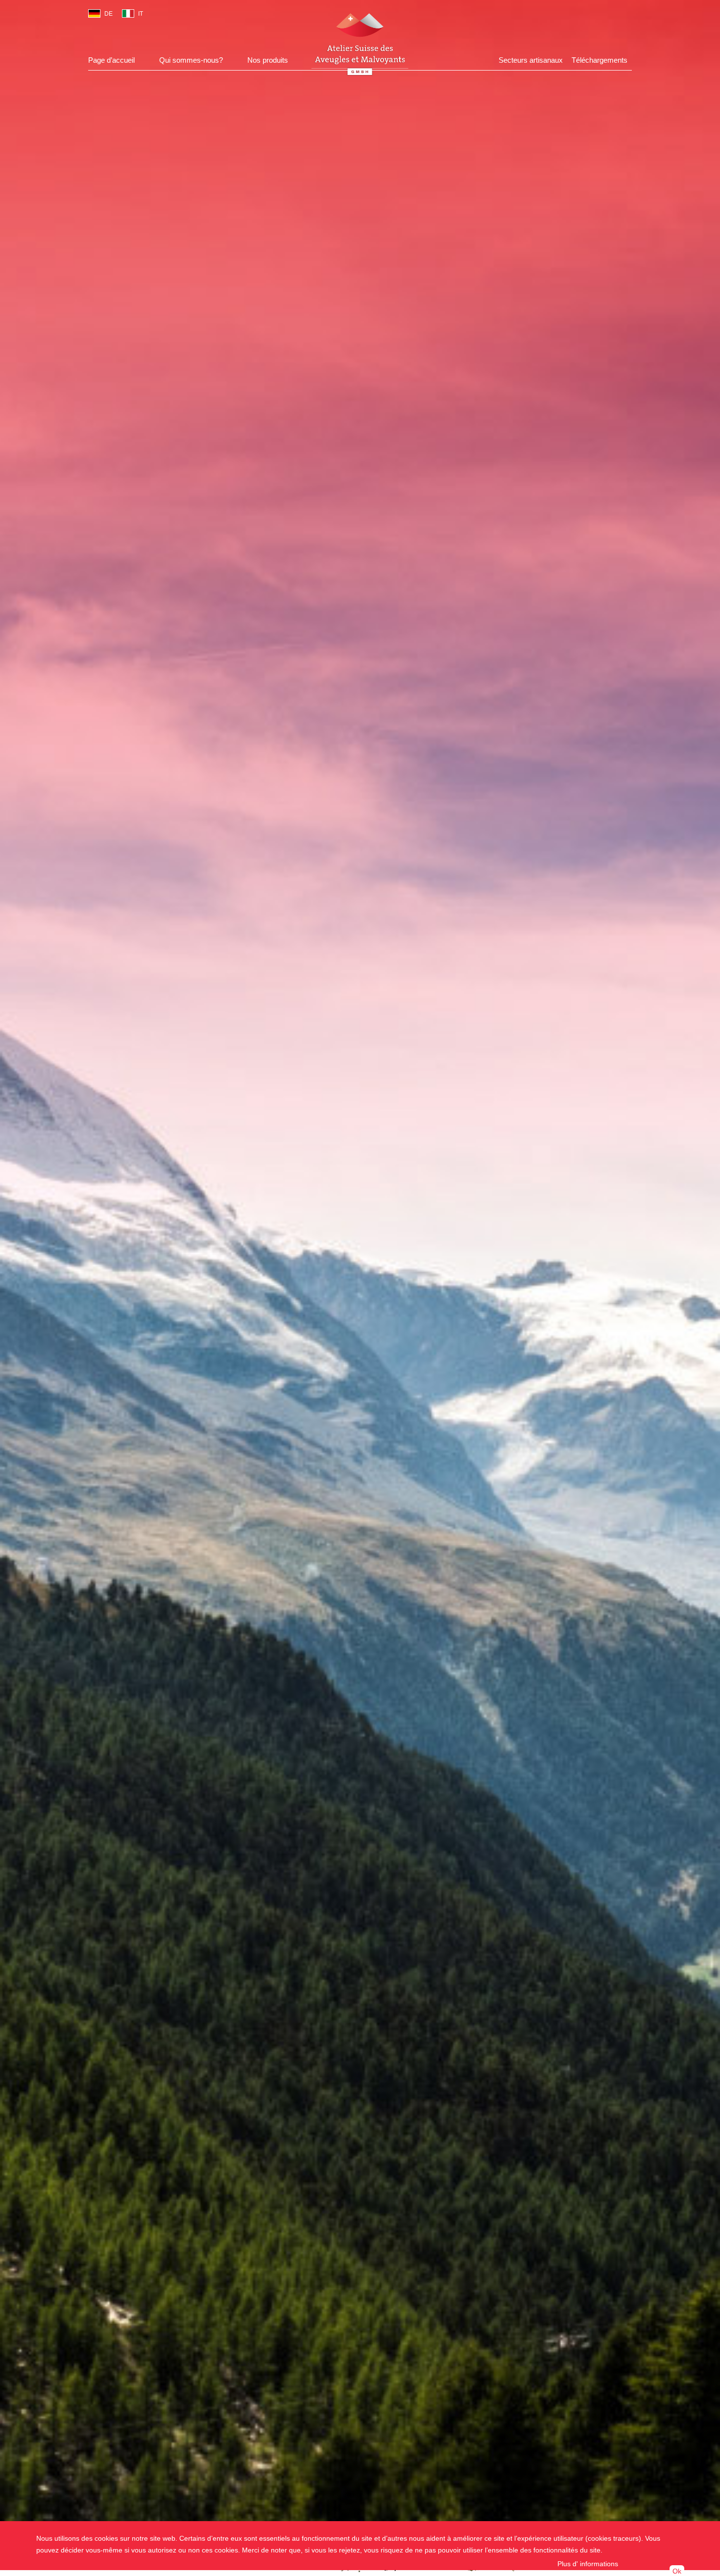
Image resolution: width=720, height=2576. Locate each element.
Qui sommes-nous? (191, 60)
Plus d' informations (588, 2564)
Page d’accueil (111, 60)
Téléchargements (600, 60)
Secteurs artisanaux (531, 60)
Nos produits (268, 60)
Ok (677, 2571)
